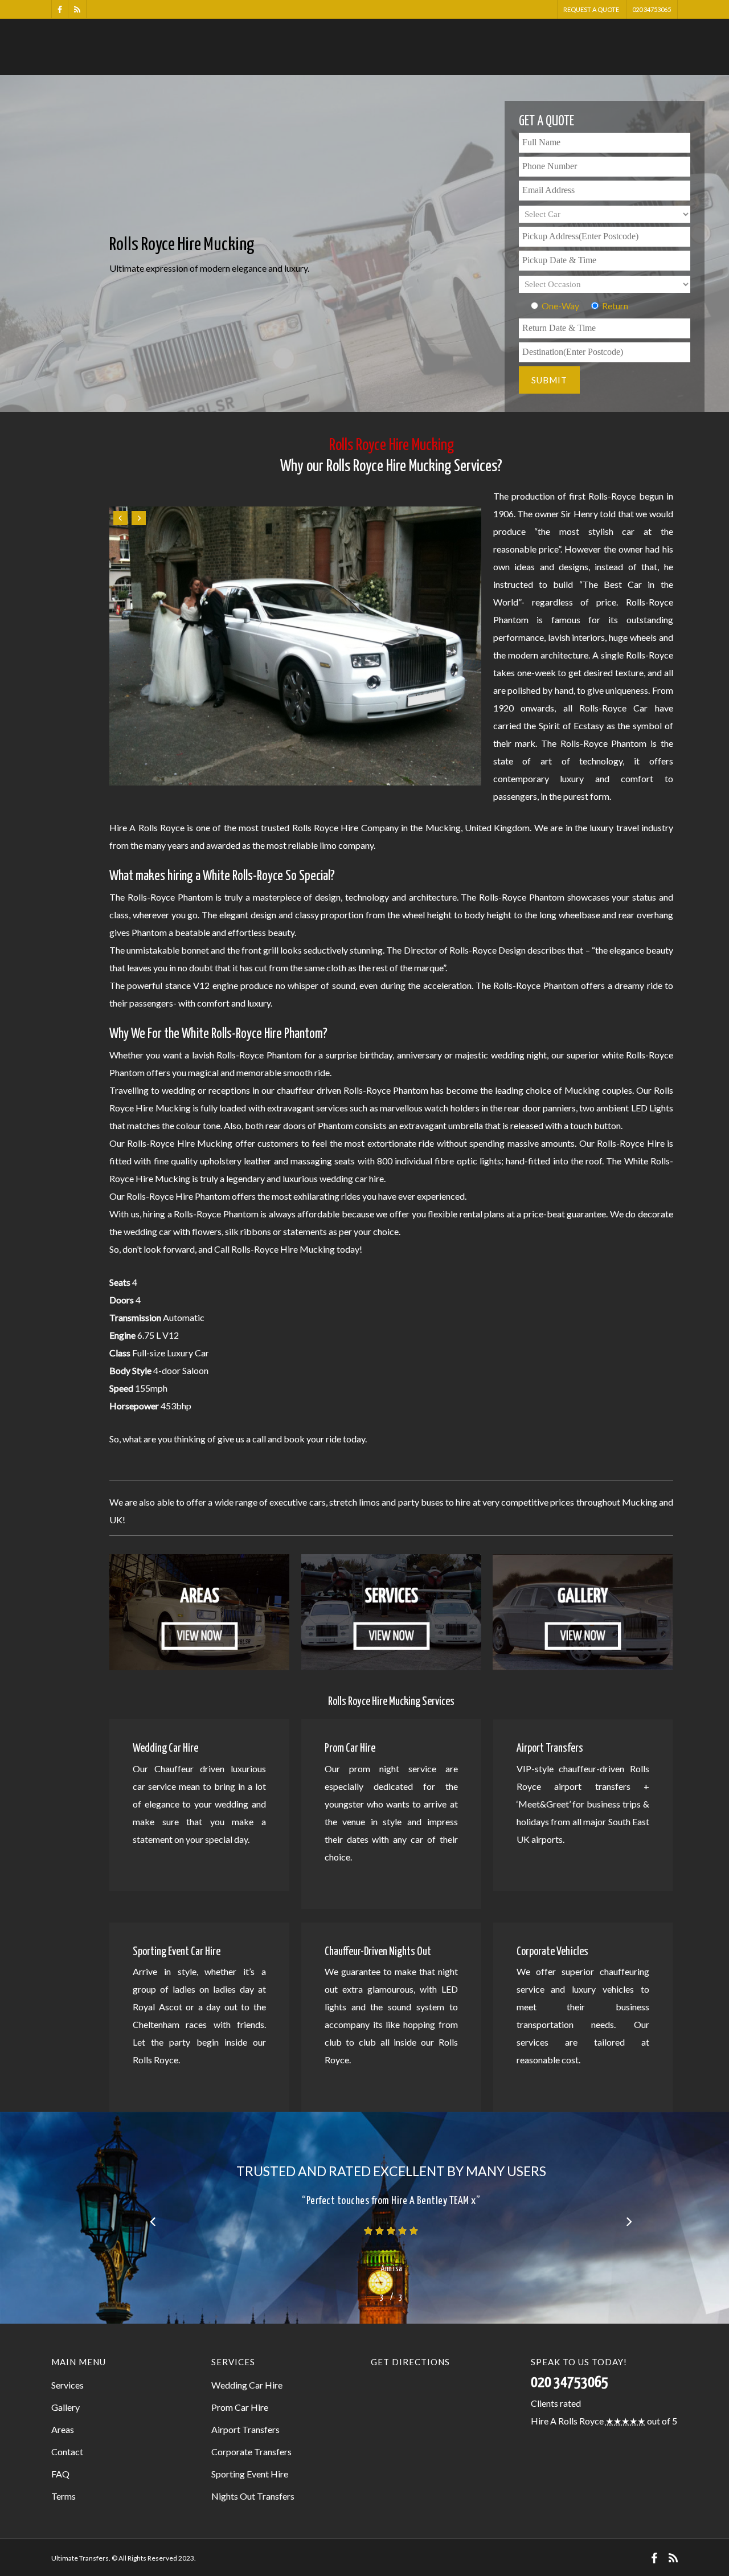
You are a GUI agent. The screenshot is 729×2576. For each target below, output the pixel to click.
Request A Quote (591, 9)
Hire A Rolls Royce (567, 2421)
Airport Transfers (245, 2429)
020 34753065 (652, 9)
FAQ (60, 2474)
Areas (63, 2429)
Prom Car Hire (240, 2407)
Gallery (65, 2407)
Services (67, 2385)
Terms (64, 2496)
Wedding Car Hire (247, 2385)
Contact (67, 2452)
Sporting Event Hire (250, 2474)
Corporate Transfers (251, 2452)
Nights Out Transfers (253, 2496)
